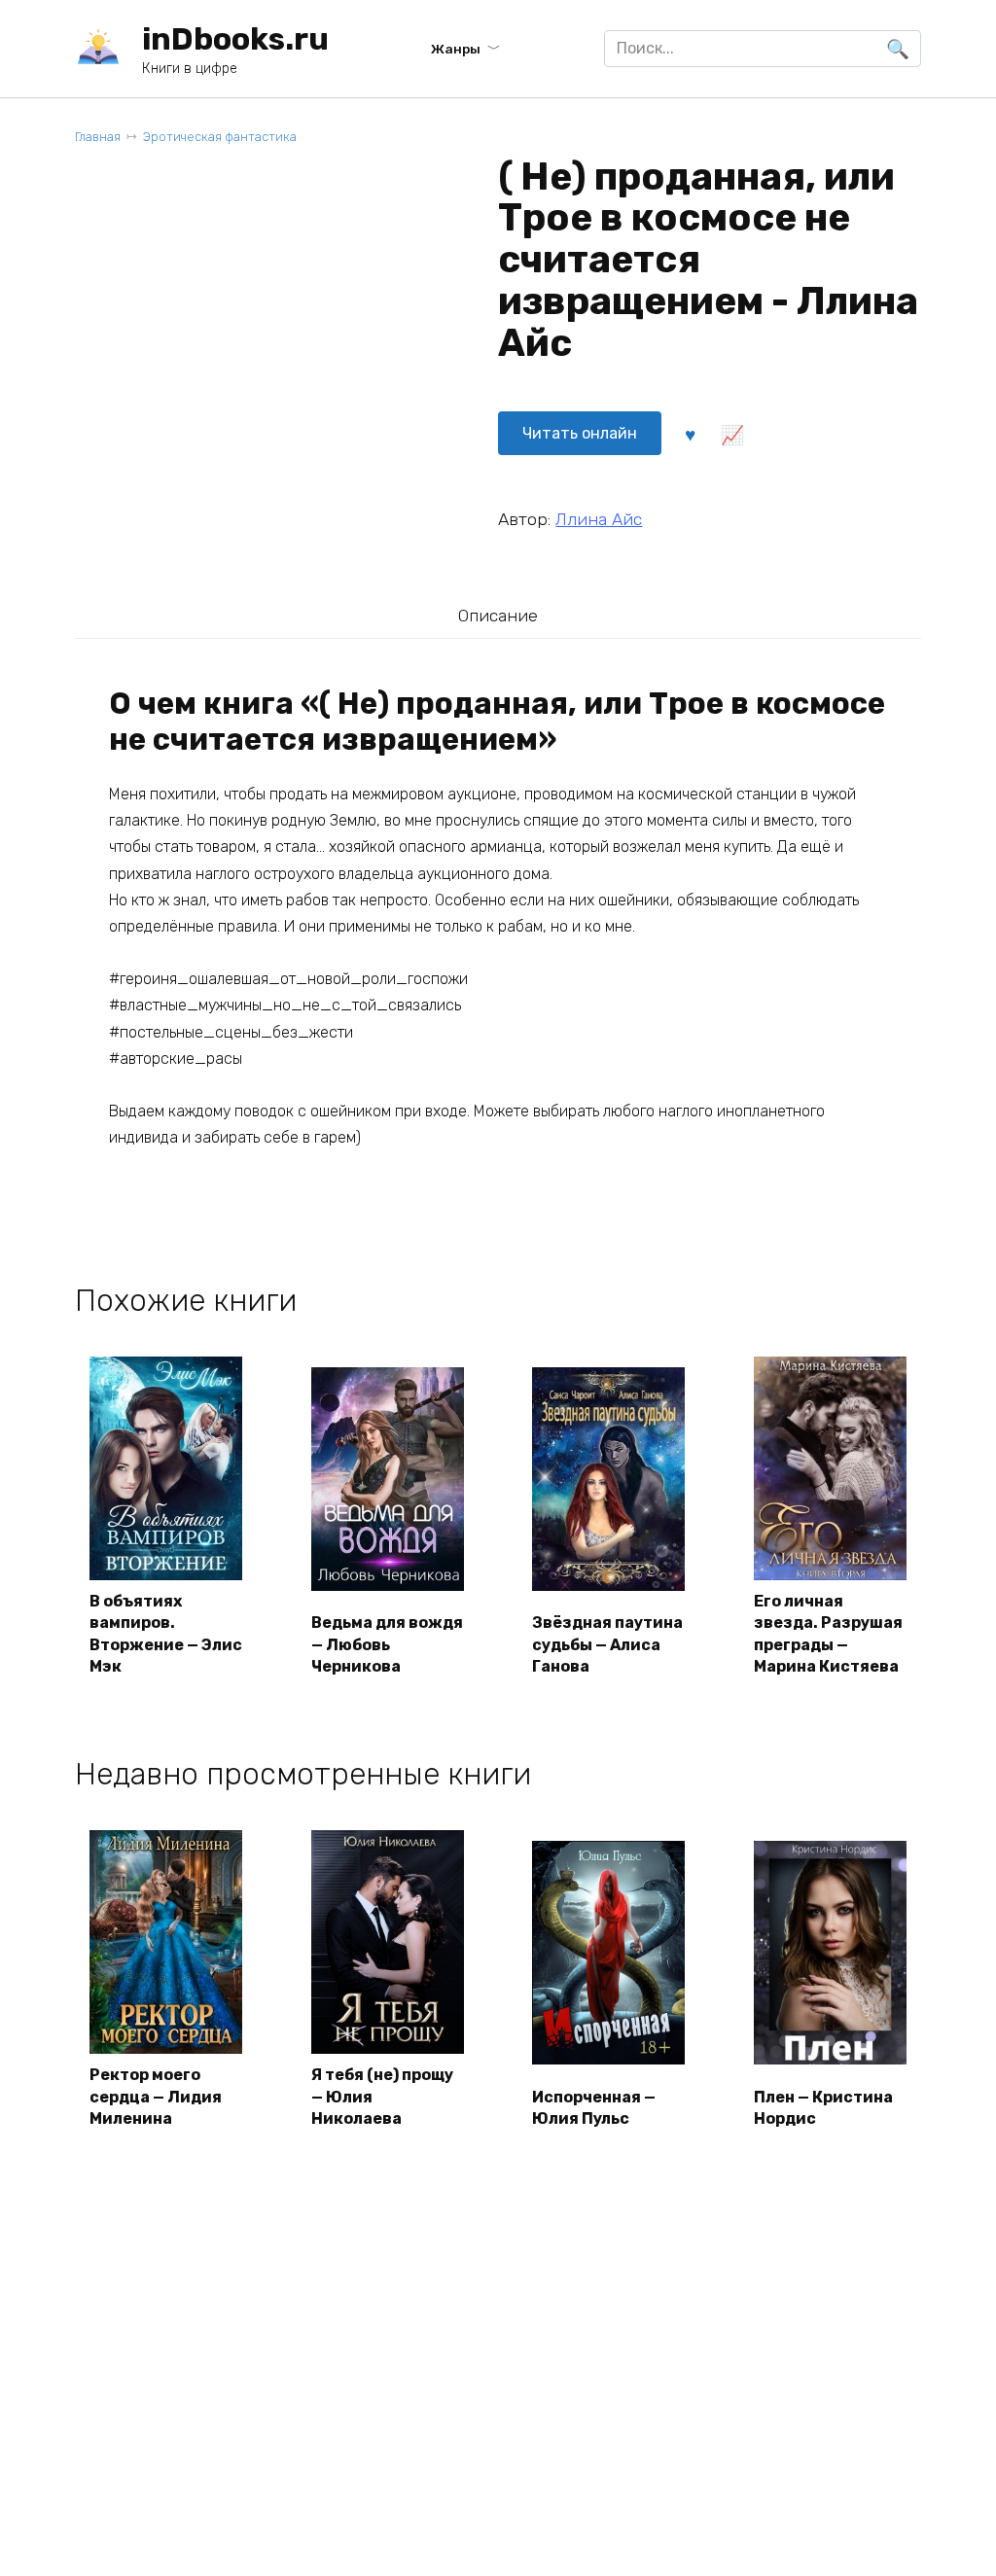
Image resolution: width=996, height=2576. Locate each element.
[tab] (498, 615)
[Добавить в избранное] (690, 433)
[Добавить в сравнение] (732, 433)
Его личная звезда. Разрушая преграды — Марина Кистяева (828, 1634)
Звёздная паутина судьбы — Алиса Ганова (607, 1644)
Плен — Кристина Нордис (823, 2108)
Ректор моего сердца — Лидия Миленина (156, 2097)
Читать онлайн (580, 433)
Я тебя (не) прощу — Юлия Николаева (382, 2097)
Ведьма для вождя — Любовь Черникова (387, 1644)
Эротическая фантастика (220, 137)
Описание (498, 616)
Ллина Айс (599, 519)
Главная (98, 137)
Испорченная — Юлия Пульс (594, 2108)
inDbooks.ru (235, 39)
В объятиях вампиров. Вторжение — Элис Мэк (166, 1634)
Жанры (456, 49)
